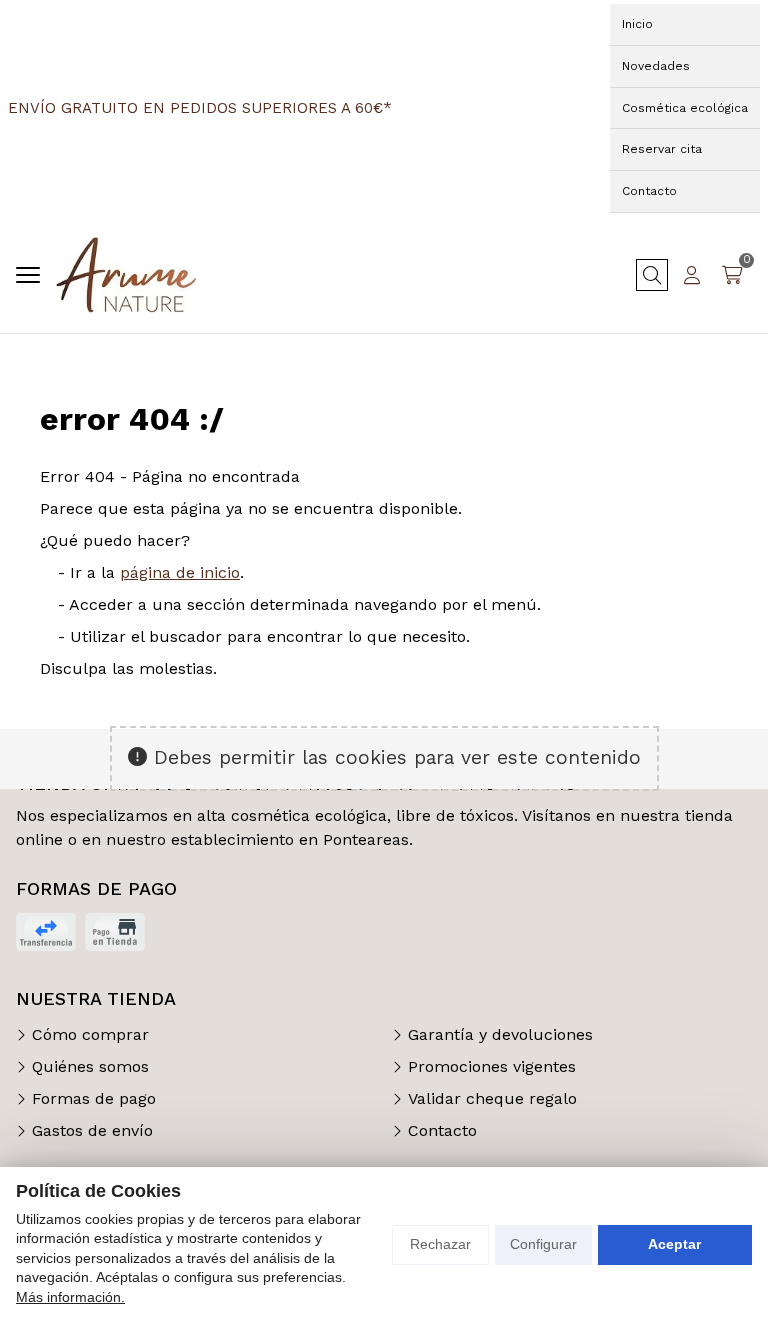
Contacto (442, 1130)
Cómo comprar (90, 1034)
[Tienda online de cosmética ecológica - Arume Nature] (126, 275)
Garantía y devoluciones (500, 1034)
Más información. (70, 1297)
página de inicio (180, 572)
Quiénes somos (90, 1066)
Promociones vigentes (492, 1066)
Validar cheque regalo (492, 1098)
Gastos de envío (92, 1130)
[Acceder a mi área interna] (692, 275)
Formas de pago (94, 1098)
